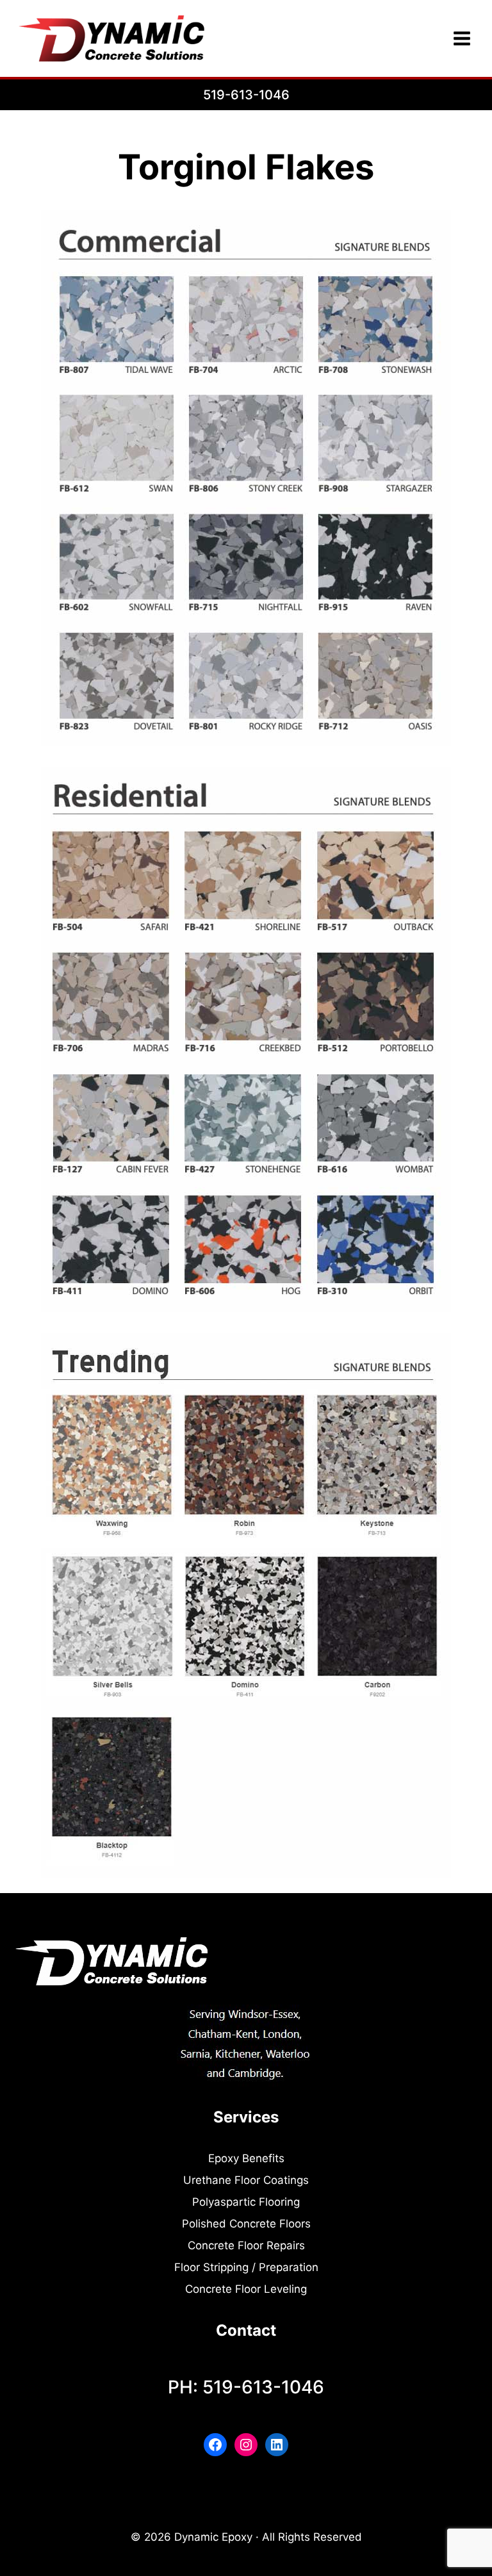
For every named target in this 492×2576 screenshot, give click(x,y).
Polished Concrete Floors (246, 2224)
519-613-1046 (246, 95)
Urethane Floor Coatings (246, 2180)
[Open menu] (462, 38)
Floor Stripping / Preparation (246, 2267)
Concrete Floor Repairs (246, 2245)
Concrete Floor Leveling (246, 2289)
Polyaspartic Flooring (246, 2202)
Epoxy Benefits (246, 2158)
